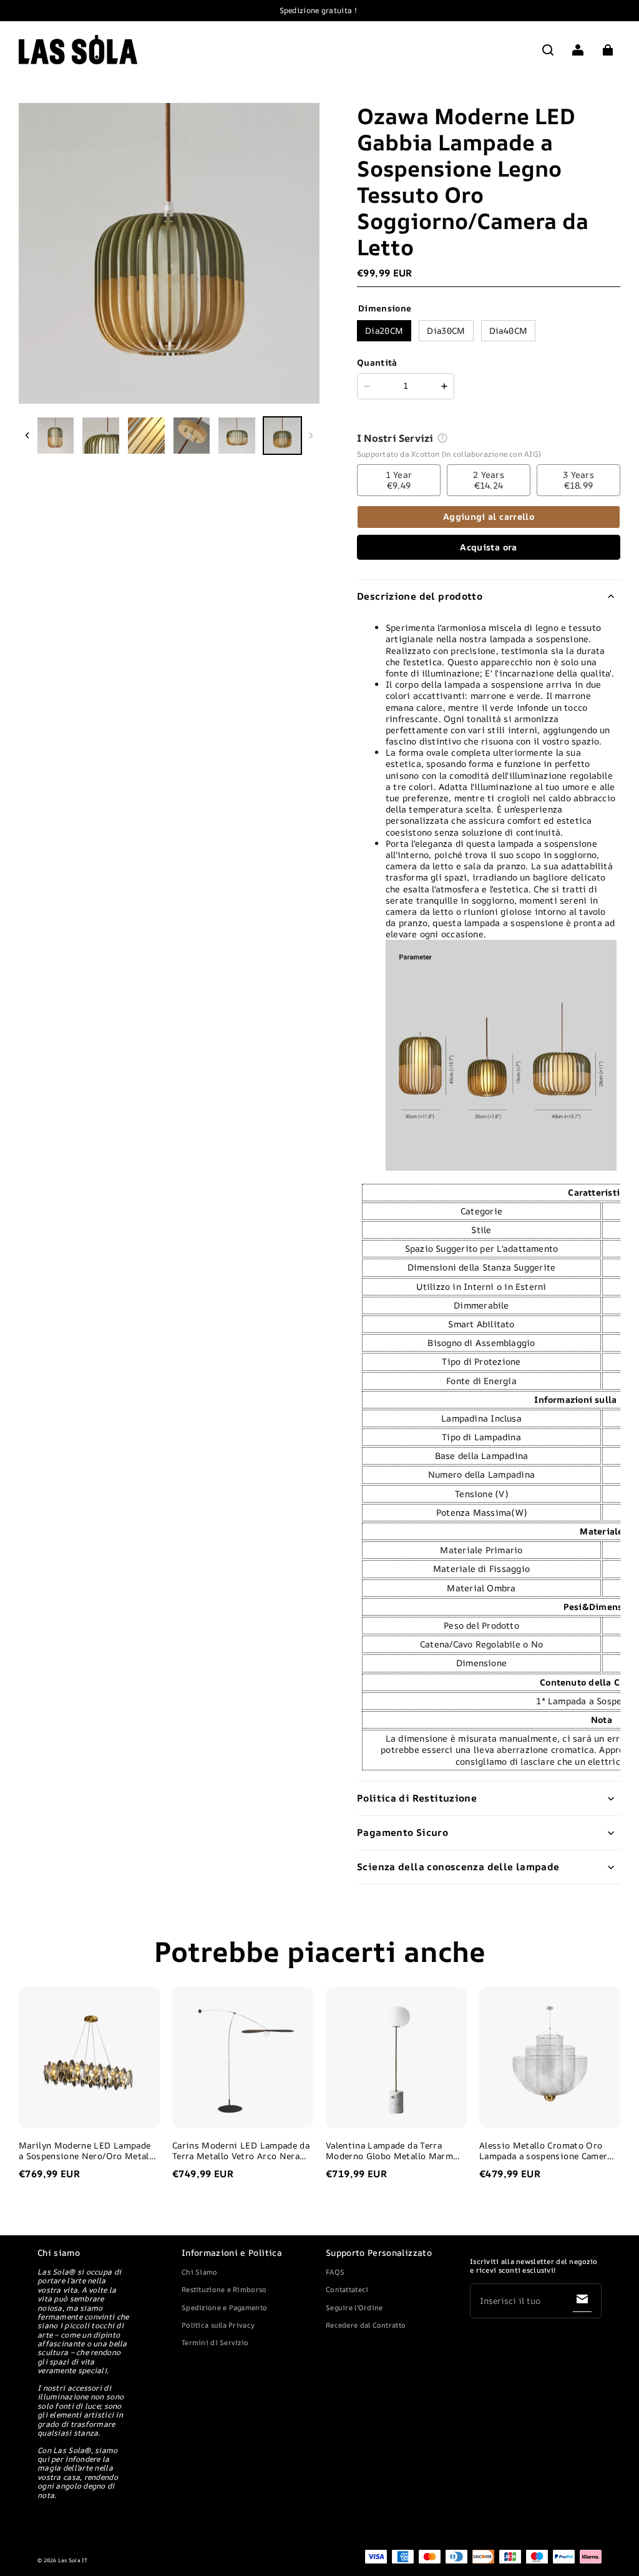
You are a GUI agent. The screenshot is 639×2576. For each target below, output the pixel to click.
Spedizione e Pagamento (224, 2307)
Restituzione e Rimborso (224, 2289)
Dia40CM (508, 330)
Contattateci (347, 2289)
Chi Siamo (200, 2272)
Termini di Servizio (215, 2342)
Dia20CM (384, 330)
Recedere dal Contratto (366, 2325)
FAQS (335, 2272)
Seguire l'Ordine (354, 2307)
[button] (548, 50)
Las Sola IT (73, 2560)
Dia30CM (446, 330)
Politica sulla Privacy (218, 2325)
